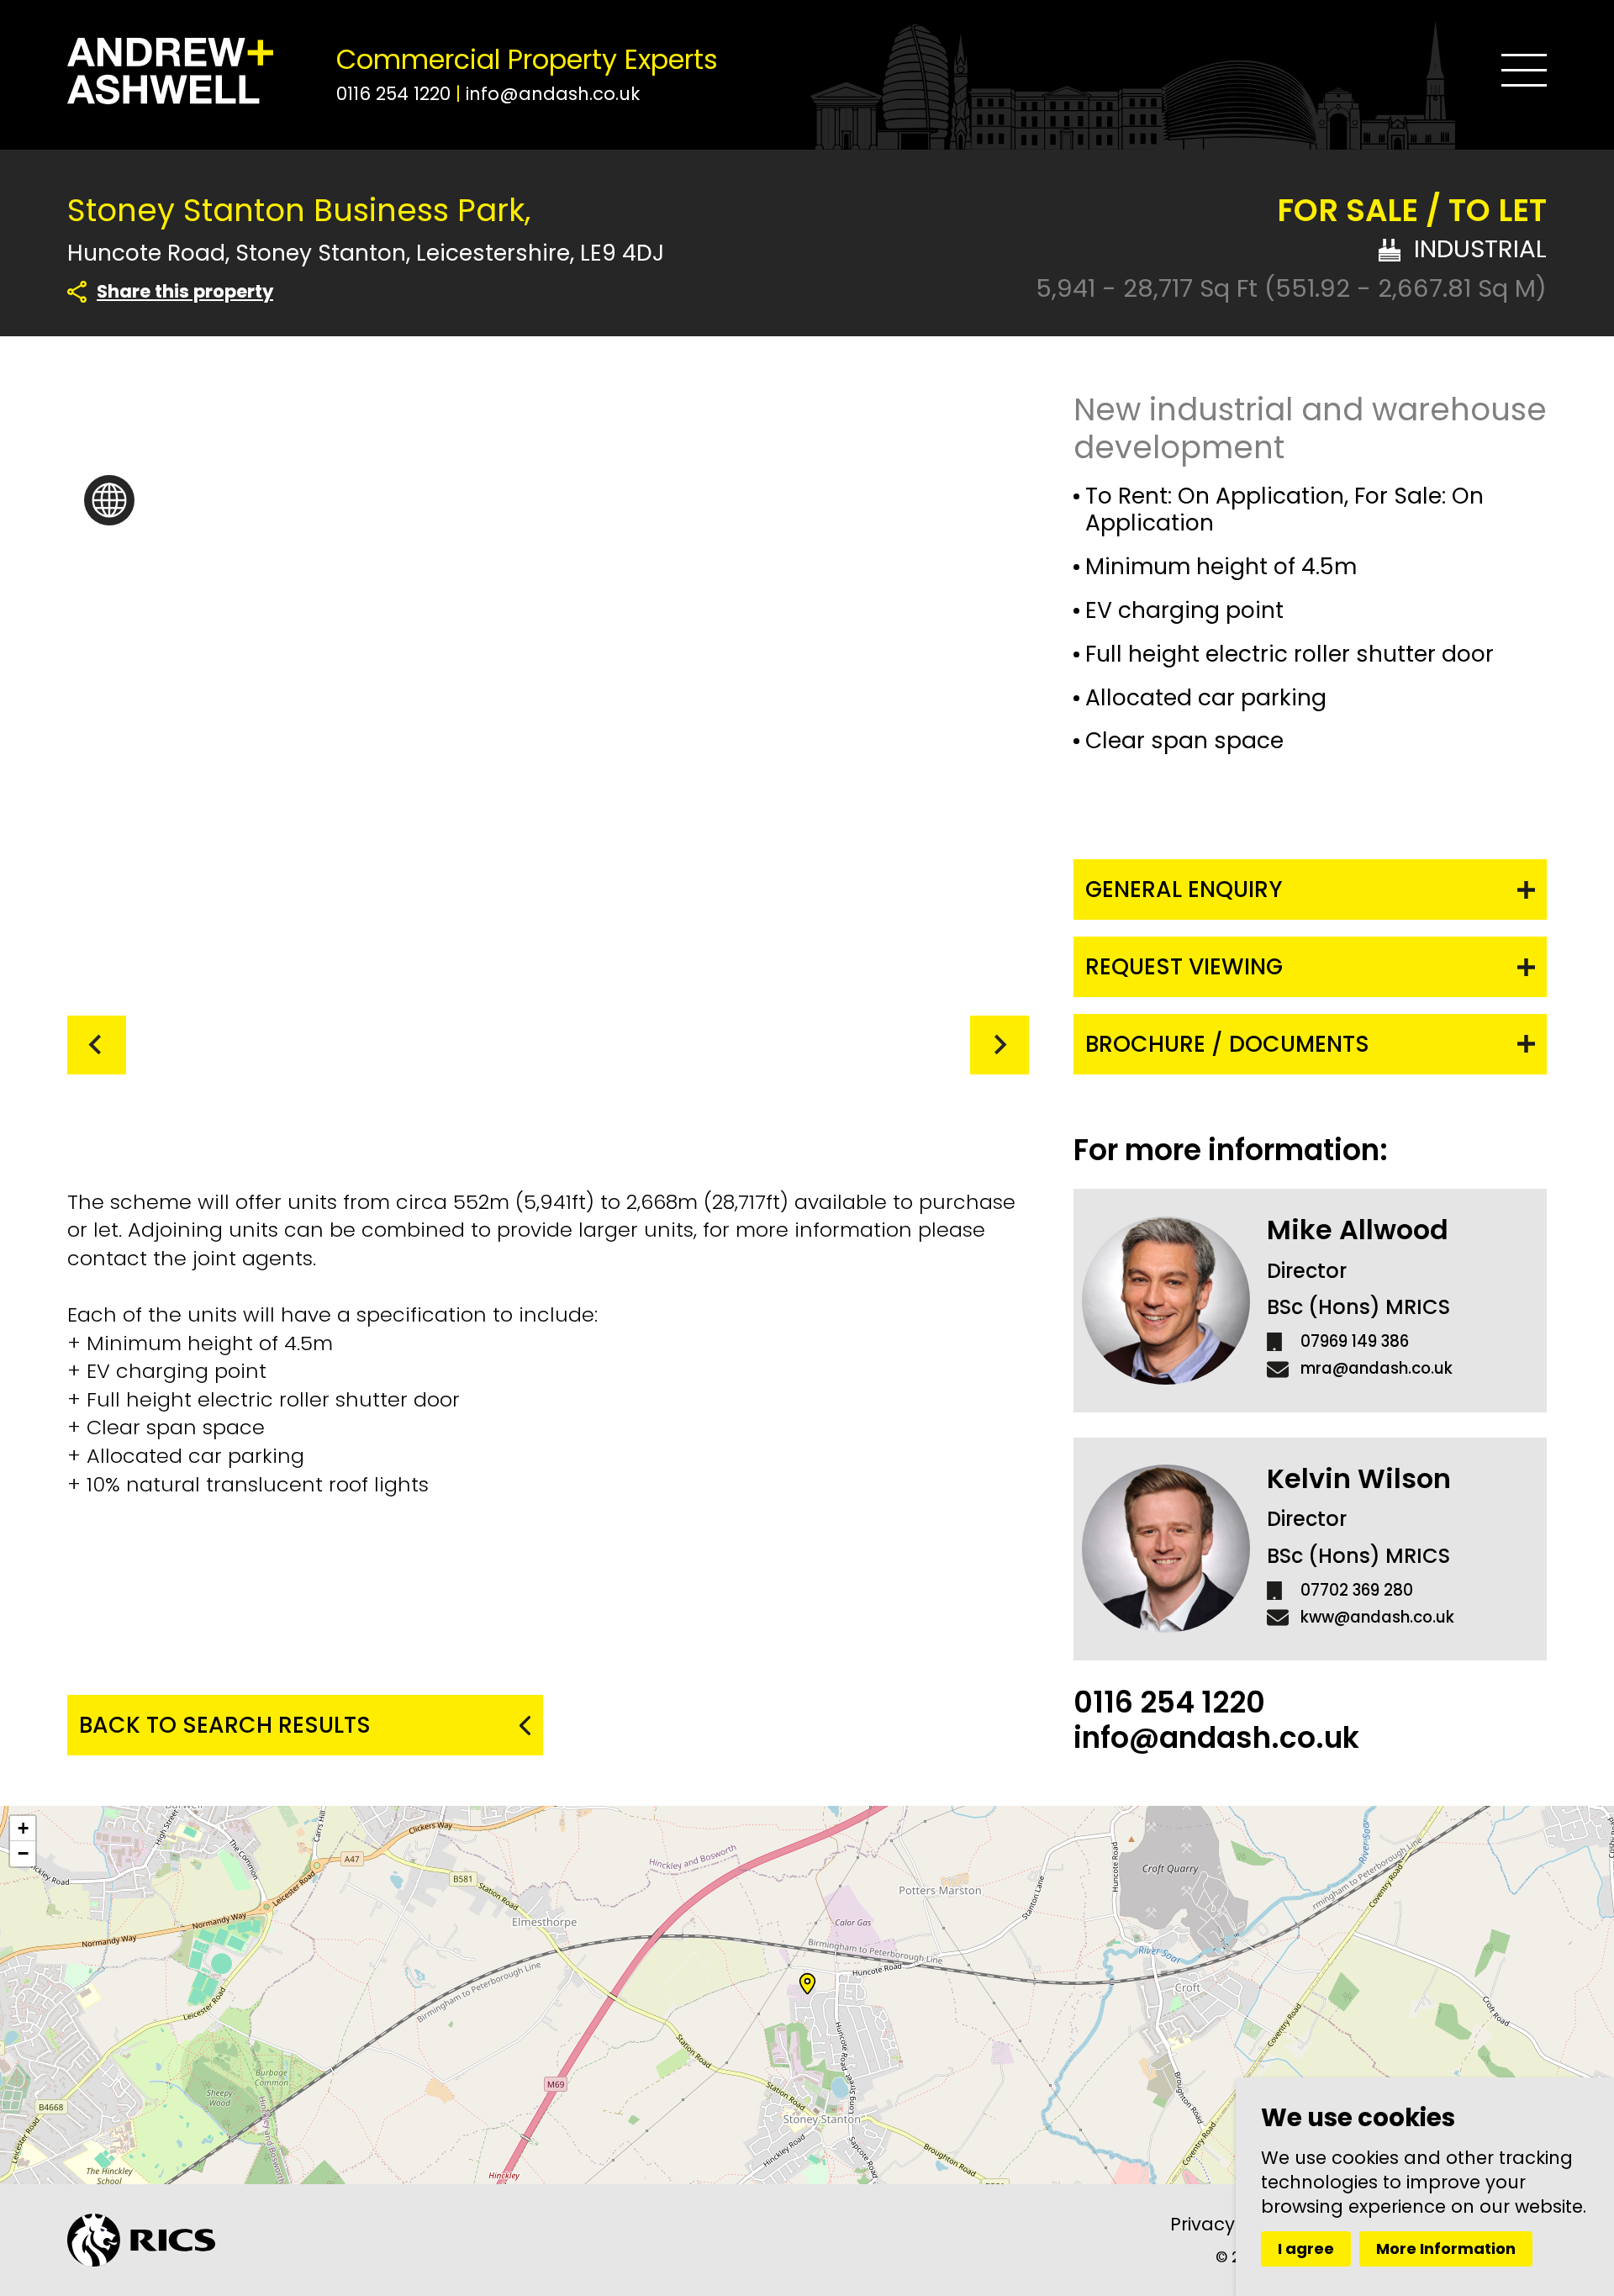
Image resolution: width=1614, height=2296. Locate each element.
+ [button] (23, 1828)
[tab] (456, 1046)
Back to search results (225, 1725)
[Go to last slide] (97, 1045)
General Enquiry (1184, 889)
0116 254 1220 (396, 94)
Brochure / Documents (1227, 1044)
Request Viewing (1184, 966)
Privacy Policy (1231, 2225)
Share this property (185, 292)
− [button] (23, 1853)
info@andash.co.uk (553, 94)
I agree (1306, 2248)
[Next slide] (1000, 1045)
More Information (1446, 2248)
